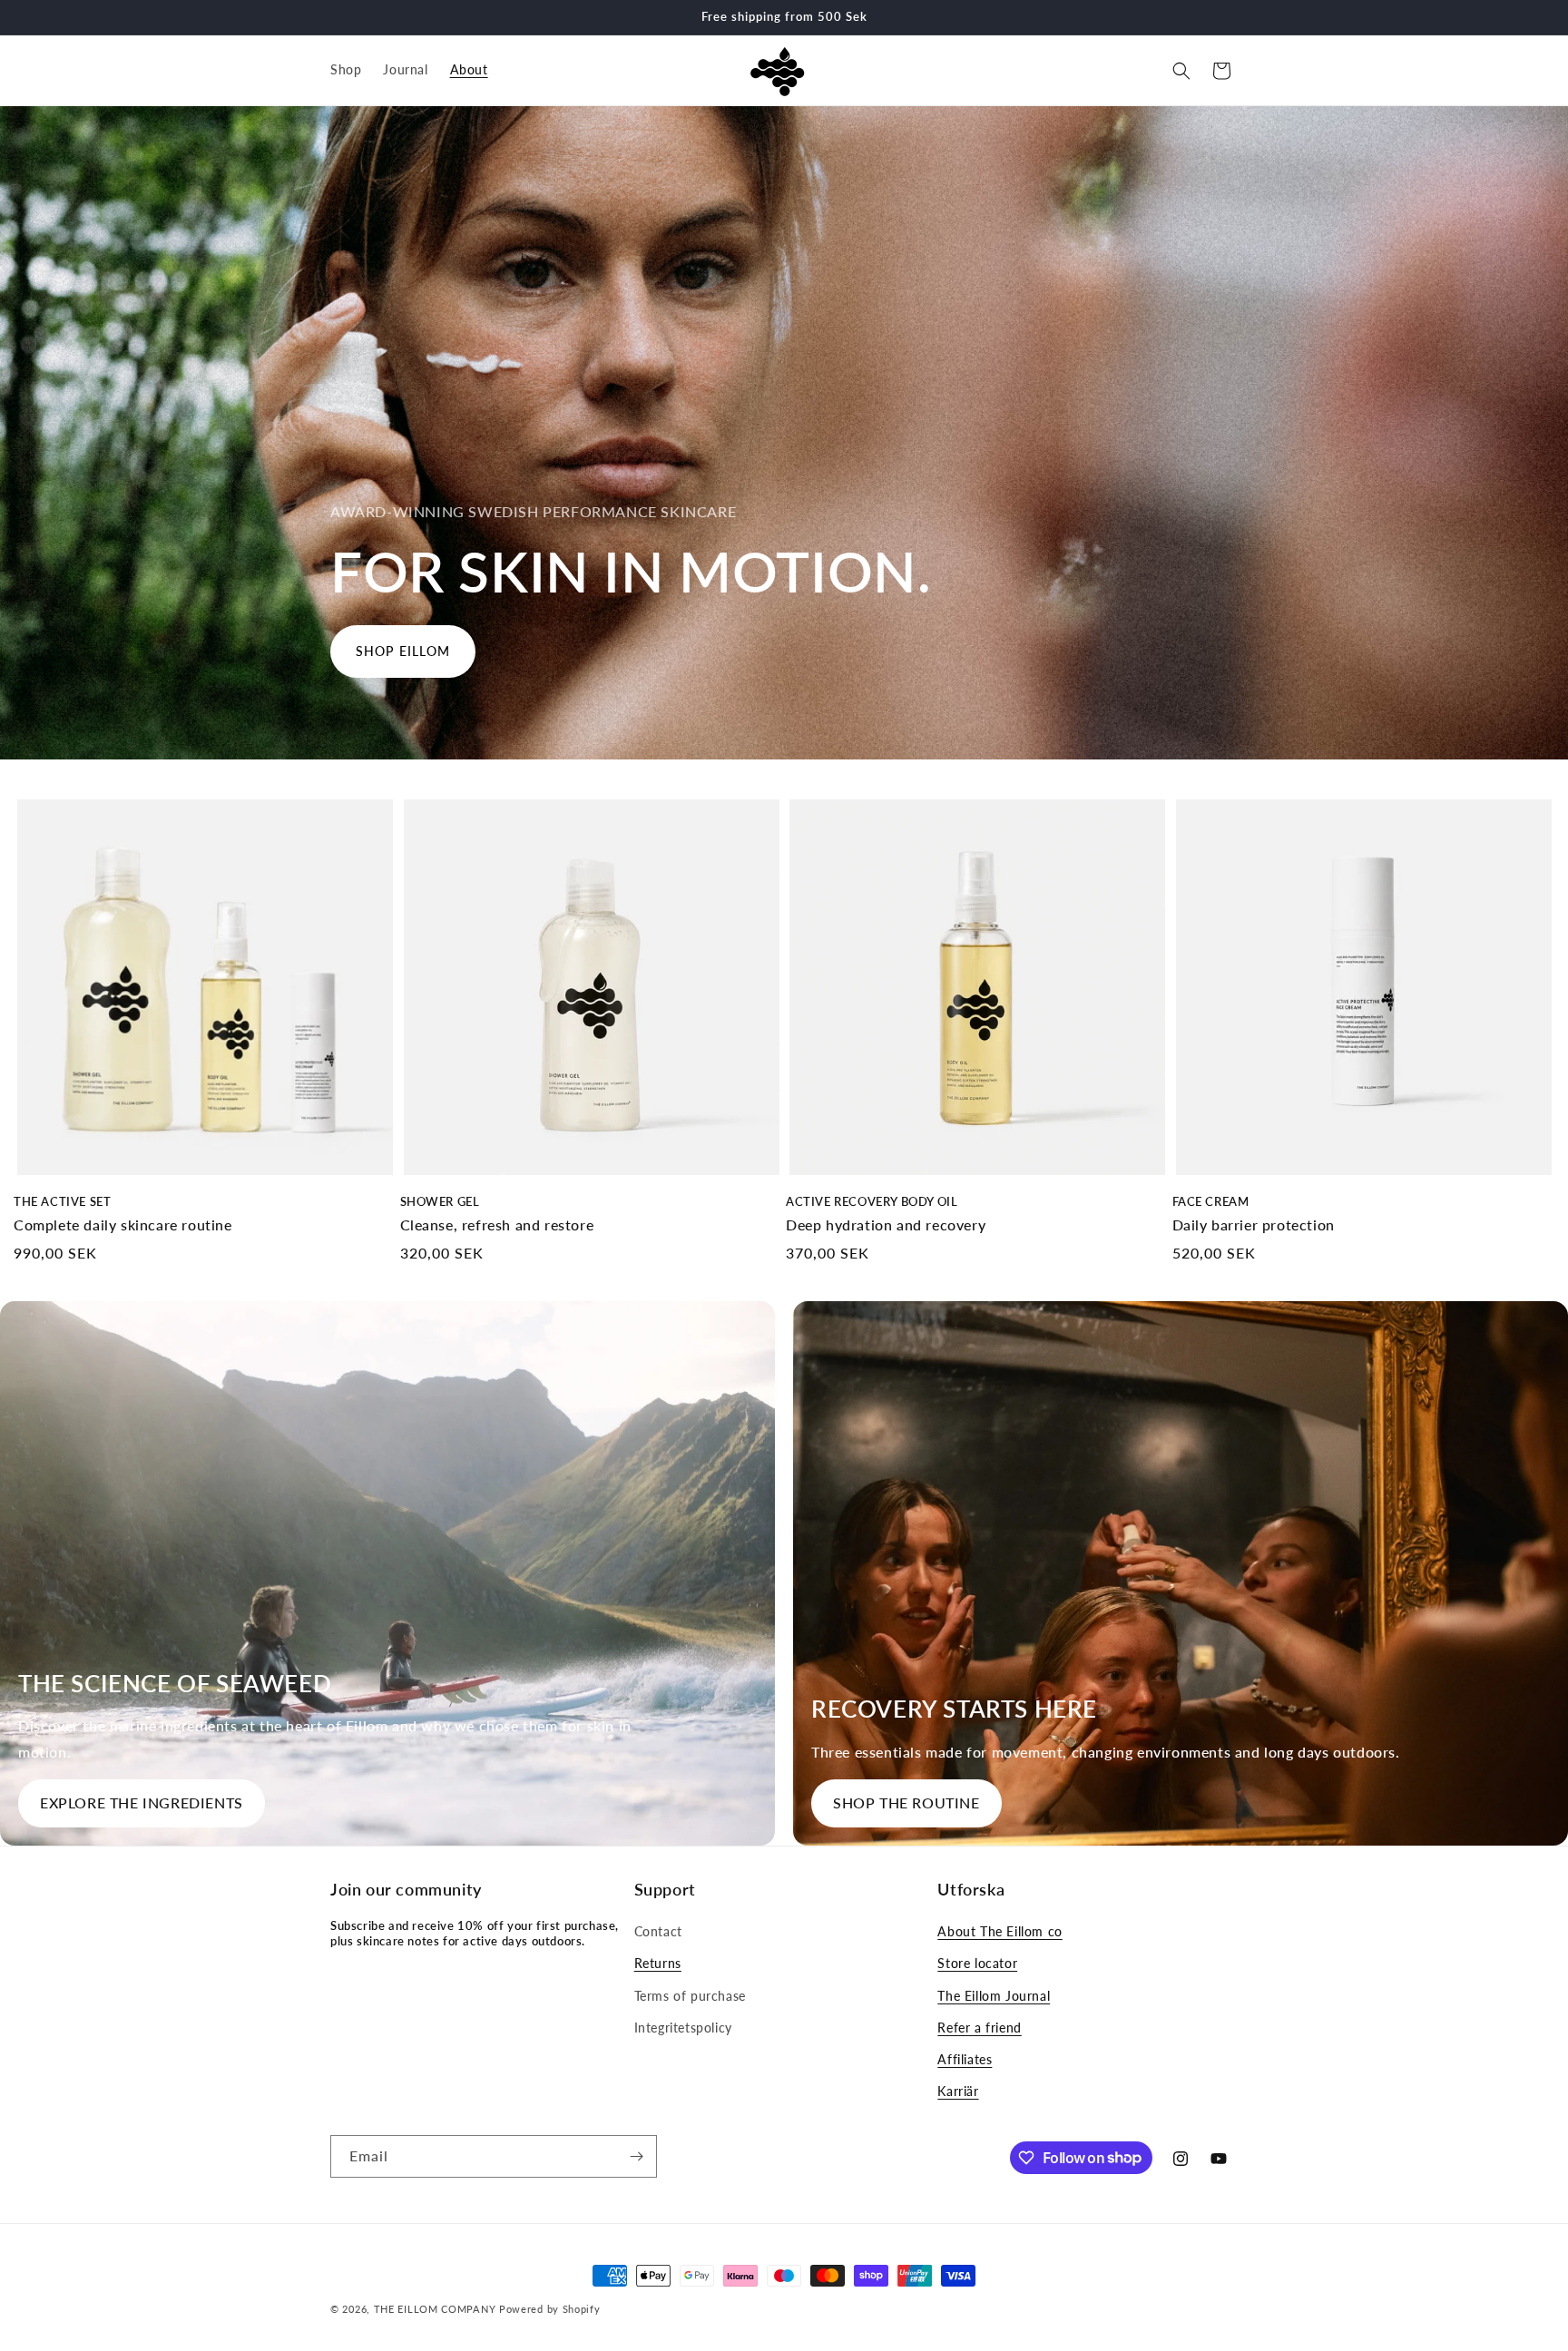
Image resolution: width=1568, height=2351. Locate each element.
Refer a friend (979, 2028)
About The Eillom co (1000, 1931)
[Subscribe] (636, 2156)
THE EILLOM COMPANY (435, 2309)
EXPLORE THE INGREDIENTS (142, 1802)
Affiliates (965, 2059)
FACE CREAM (1211, 1201)
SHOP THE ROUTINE (906, 1802)
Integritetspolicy (683, 2028)
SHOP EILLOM (403, 651)
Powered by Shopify (550, 2309)
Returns (658, 1964)
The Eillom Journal (994, 1996)
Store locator (977, 1964)
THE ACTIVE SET (62, 1201)
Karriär (958, 2091)
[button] (1181, 71)
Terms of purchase (690, 1996)
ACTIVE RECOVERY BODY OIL (872, 1201)
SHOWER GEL (440, 1201)
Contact (658, 1931)
